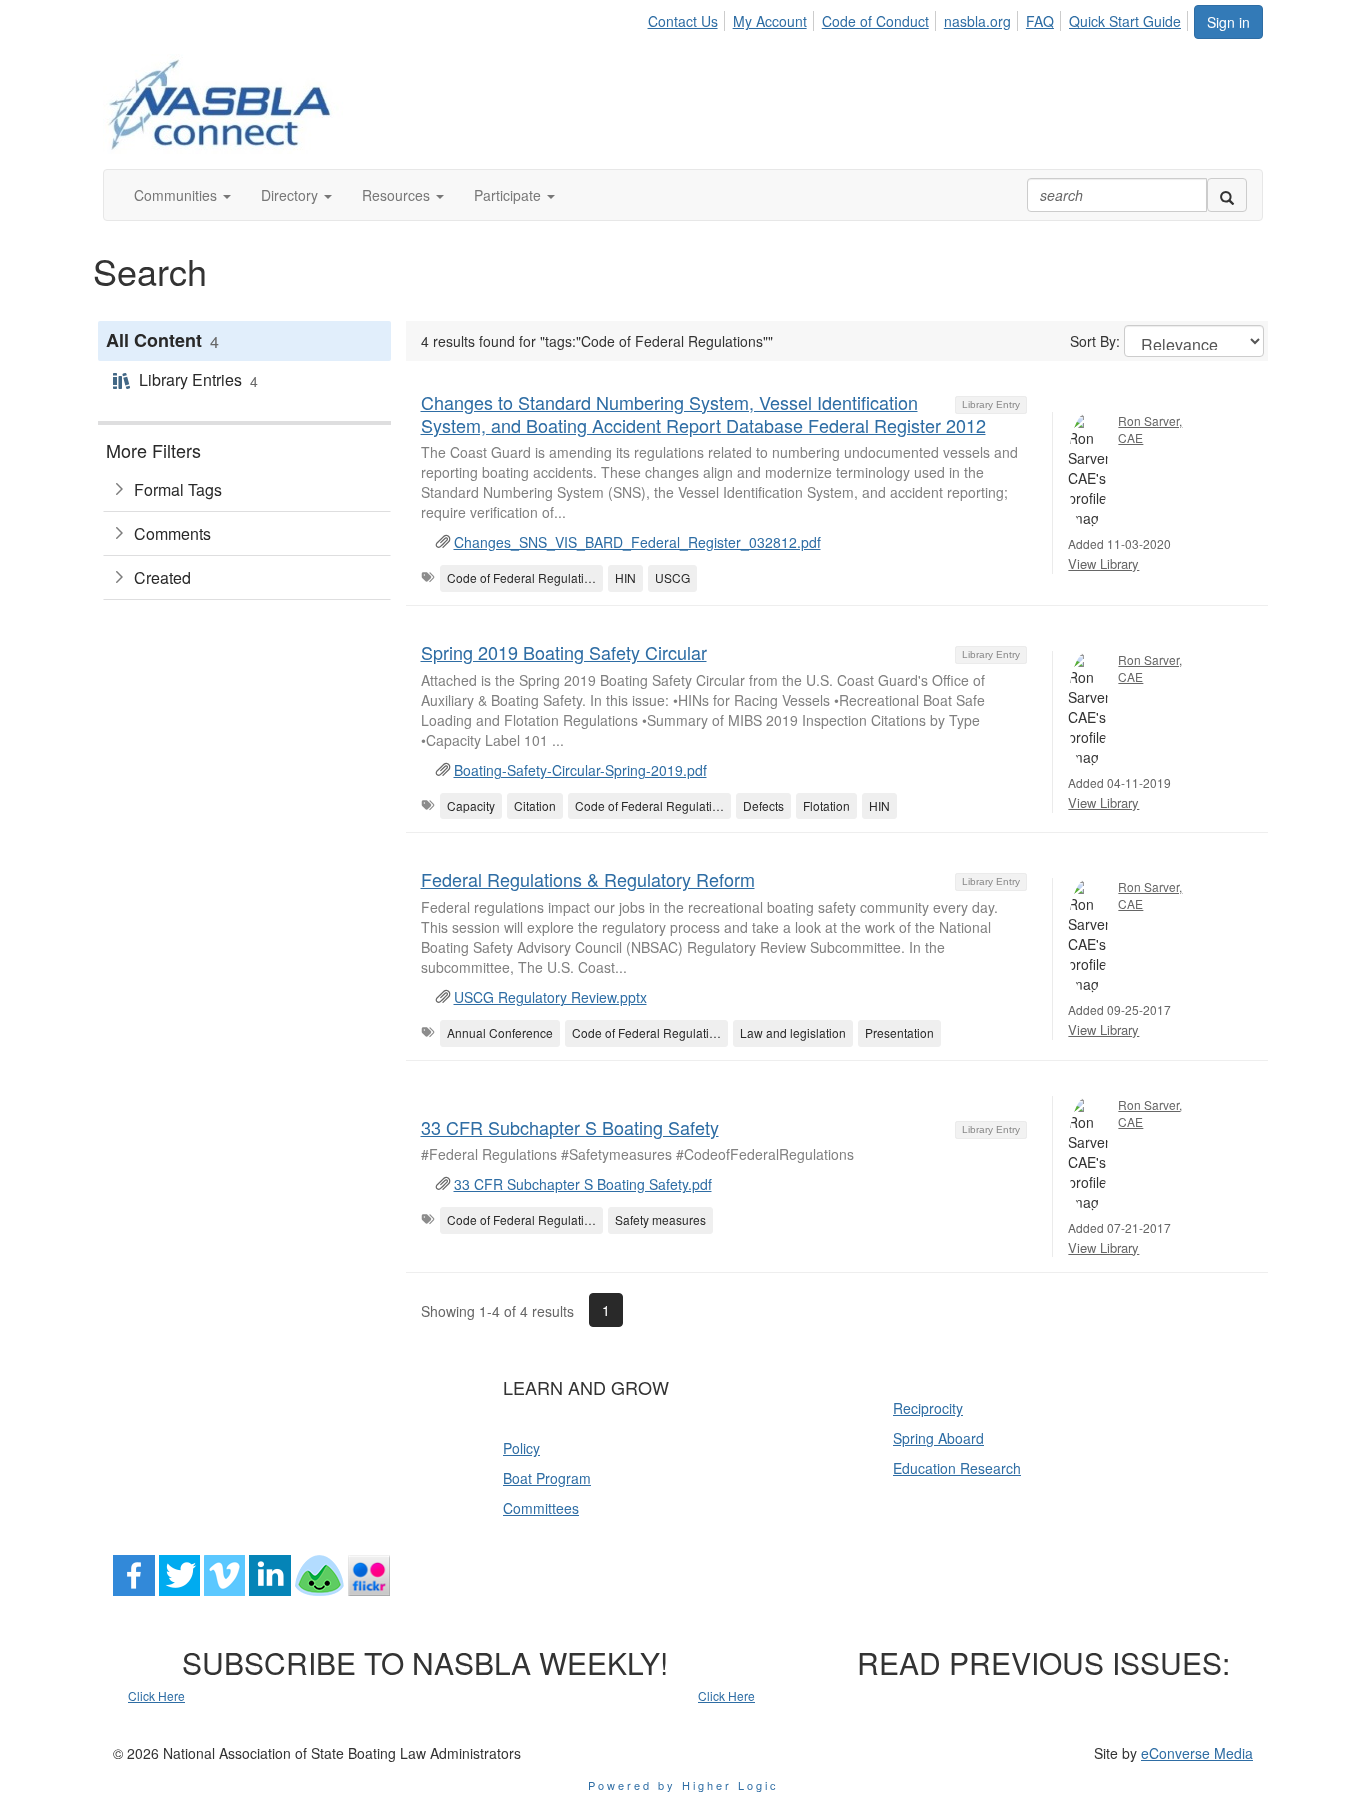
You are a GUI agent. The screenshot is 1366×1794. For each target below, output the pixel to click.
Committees (541, 1508)
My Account (770, 21)
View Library (1103, 563)
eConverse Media (1197, 1753)
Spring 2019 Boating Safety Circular (564, 652)
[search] (1227, 195)
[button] (182, 195)
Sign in (1228, 22)
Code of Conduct (875, 21)
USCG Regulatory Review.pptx (550, 997)
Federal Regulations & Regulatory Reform (588, 879)
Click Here (156, 1695)
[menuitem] (687, 18)
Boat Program (547, 1478)
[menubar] (919, 18)
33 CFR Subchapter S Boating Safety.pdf (583, 1184)
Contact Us (683, 21)
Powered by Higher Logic (683, 1785)
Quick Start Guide (1125, 21)
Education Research (957, 1468)
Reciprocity (928, 1408)
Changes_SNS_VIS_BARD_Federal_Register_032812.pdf (637, 542)
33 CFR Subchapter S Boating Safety (570, 1127)
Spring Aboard (938, 1438)
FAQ (1040, 21)
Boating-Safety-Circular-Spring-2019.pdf (580, 770)
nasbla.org (977, 21)
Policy (521, 1448)
